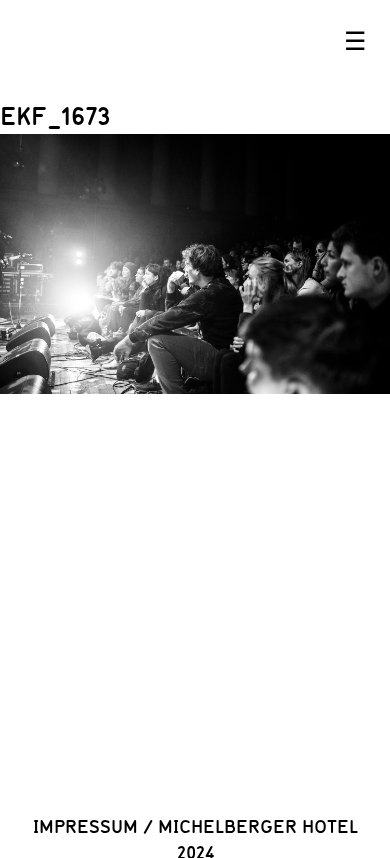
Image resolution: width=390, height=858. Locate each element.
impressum (85, 826)
